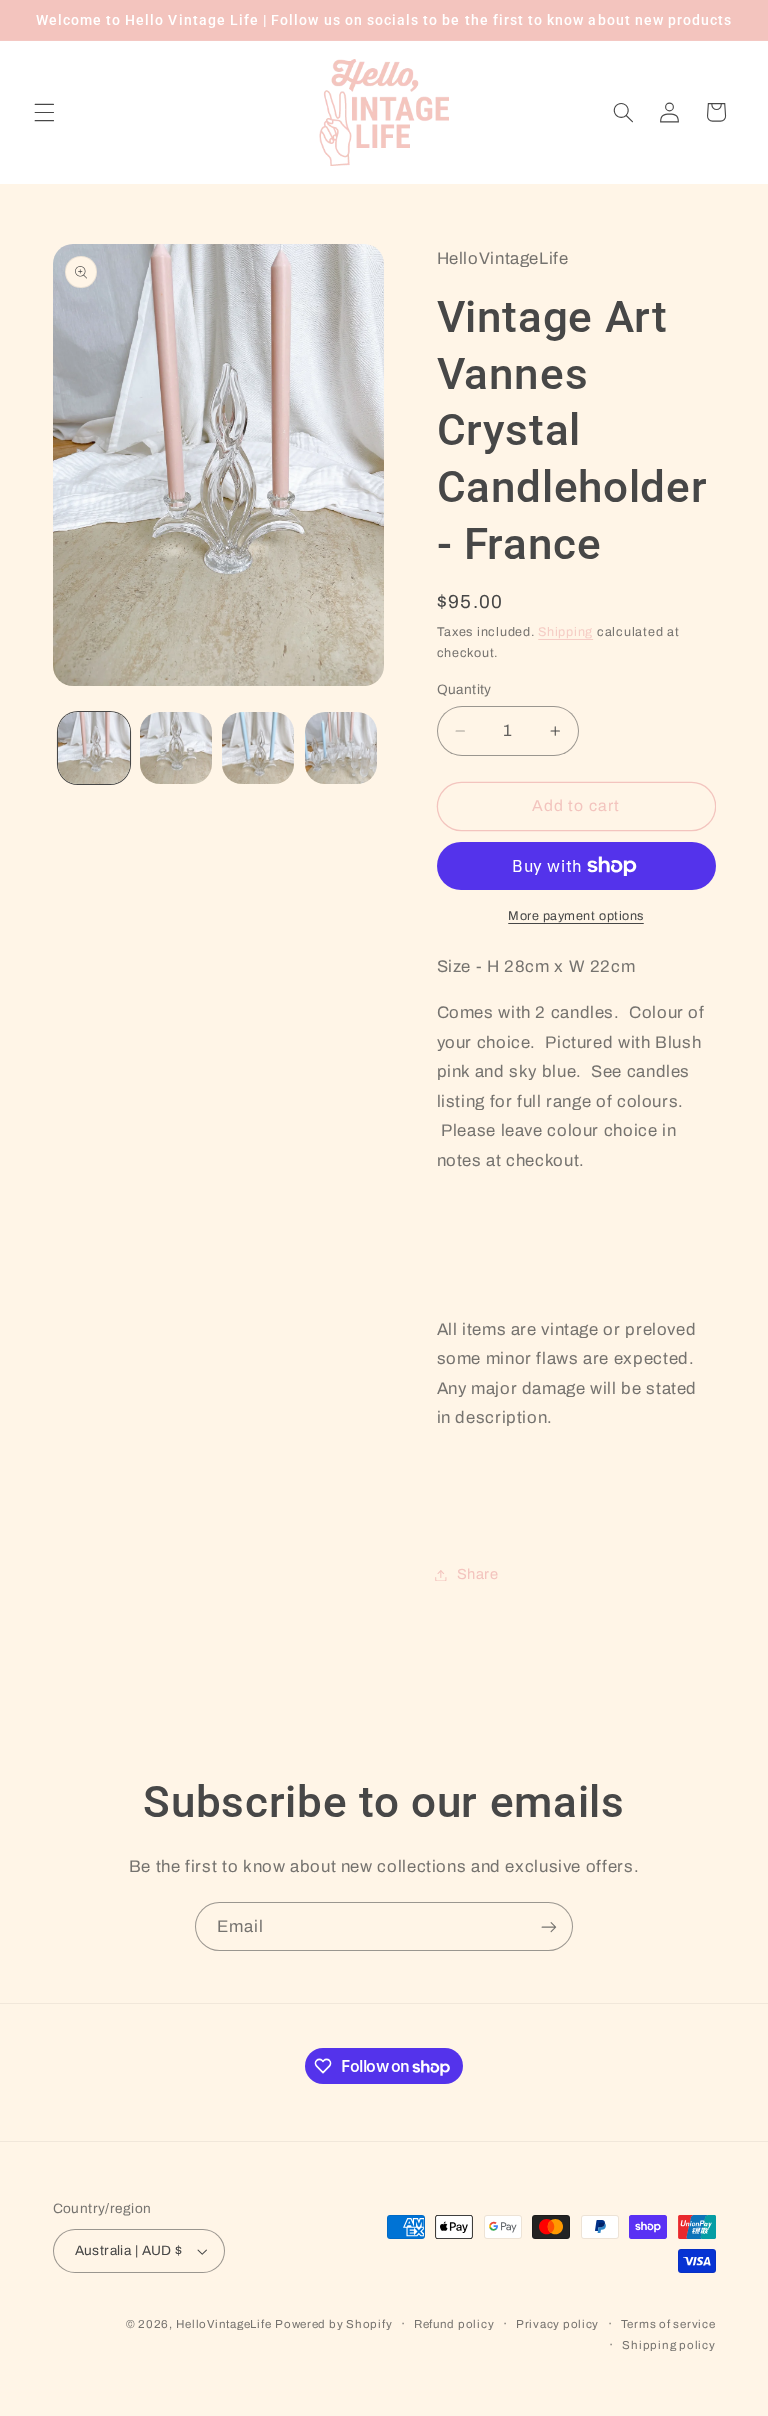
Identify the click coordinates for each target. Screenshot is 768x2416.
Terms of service (668, 2324)
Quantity (464, 689)
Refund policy (454, 2324)
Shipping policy (668, 2345)
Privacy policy (557, 2324)
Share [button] (478, 1574)
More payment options (576, 916)
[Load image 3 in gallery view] (258, 748)
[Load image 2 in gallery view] (176, 748)
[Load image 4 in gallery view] (341, 748)
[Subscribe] (549, 1926)
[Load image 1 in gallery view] (94, 748)
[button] (44, 112)
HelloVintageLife (224, 2324)
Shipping (565, 632)
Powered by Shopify (333, 2324)
